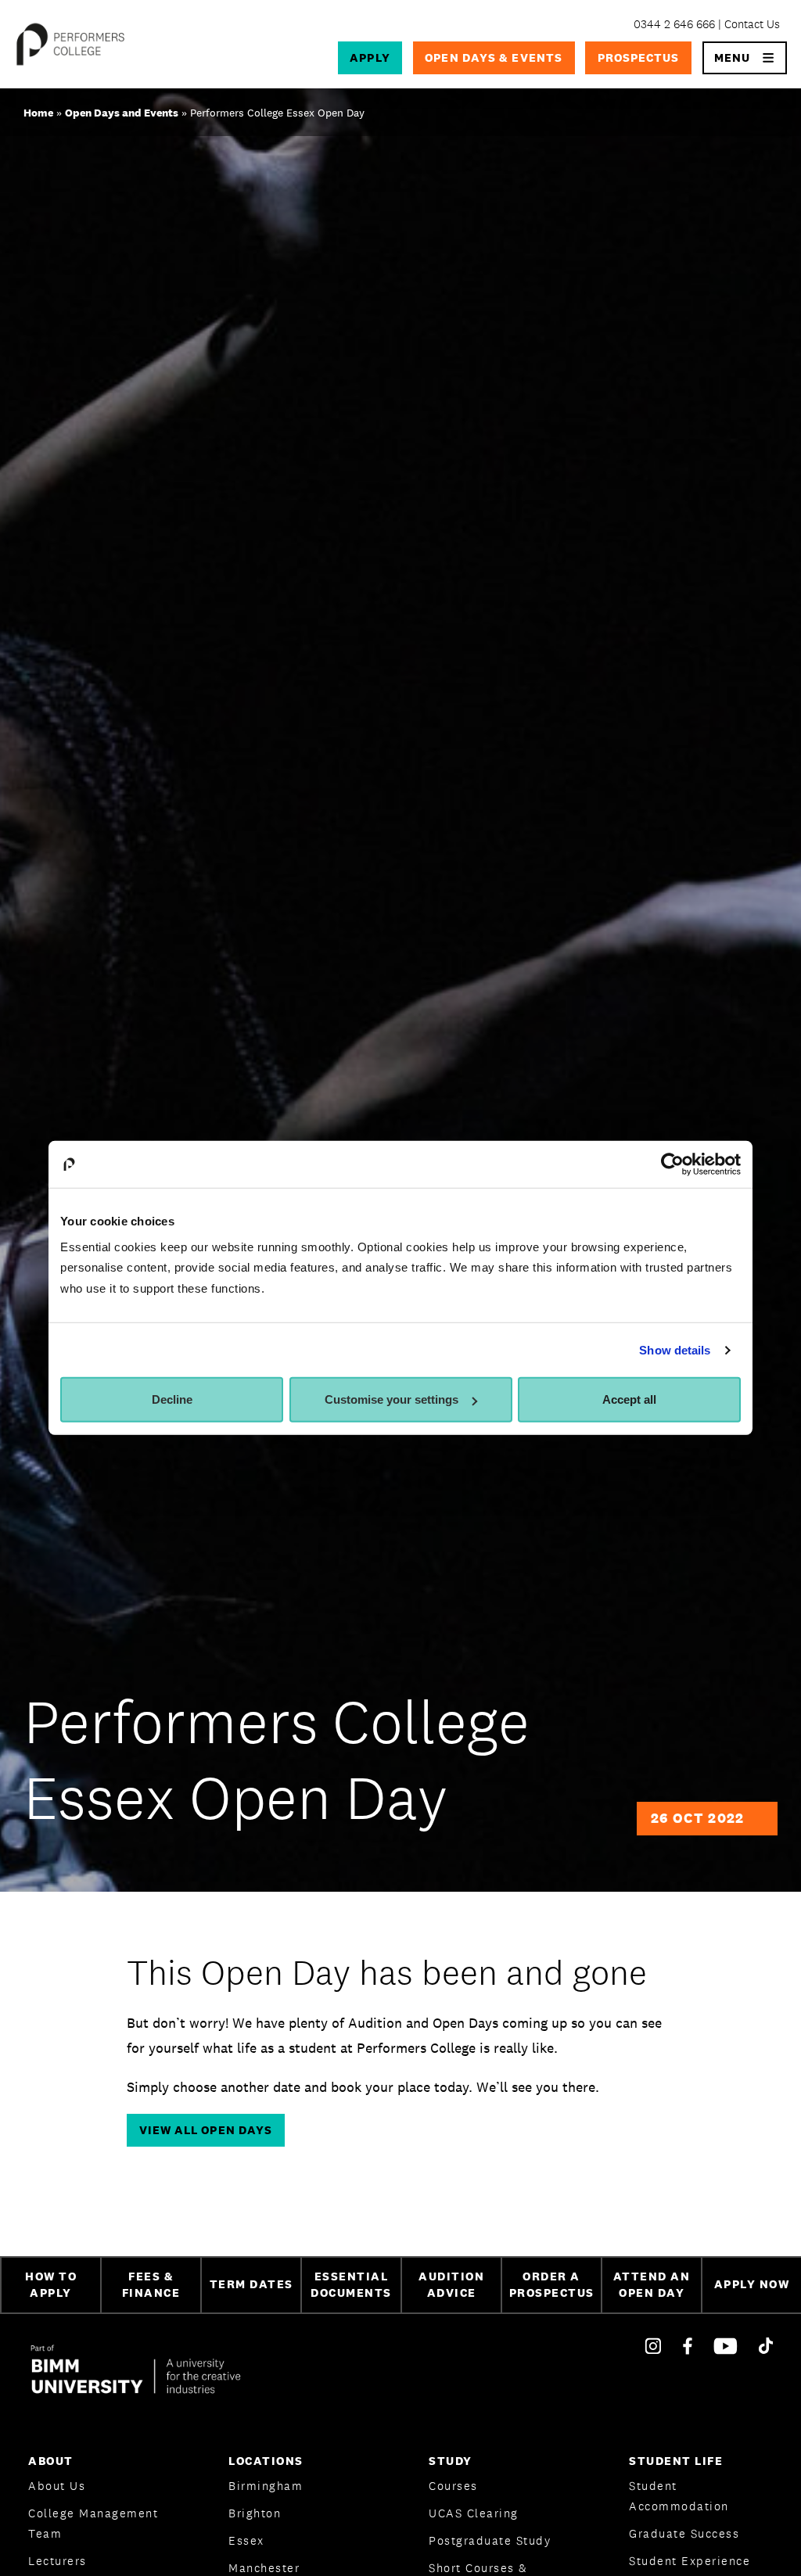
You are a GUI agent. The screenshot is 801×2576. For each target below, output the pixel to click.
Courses (453, 2486)
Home (38, 113)
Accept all (629, 1399)
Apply (370, 57)
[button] (745, 58)
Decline (172, 1399)
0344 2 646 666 (674, 24)
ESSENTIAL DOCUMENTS (351, 2284)
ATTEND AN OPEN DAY (652, 2284)
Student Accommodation (679, 2496)
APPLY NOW (752, 2284)
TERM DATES (251, 2284)
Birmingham (266, 2486)
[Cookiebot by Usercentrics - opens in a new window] (672, 1164)
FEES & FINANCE (151, 2284)
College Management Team (93, 2523)
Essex (246, 2540)
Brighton (255, 2513)
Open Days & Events (494, 57)
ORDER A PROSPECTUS (552, 2284)
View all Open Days (206, 2130)
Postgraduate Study (490, 2540)
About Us (57, 2486)
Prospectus (639, 57)
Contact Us (752, 24)
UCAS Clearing (474, 2513)
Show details (675, 1350)
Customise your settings (392, 1399)
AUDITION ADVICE (451, 2284)
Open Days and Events (122, 113)
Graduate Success (684, 2533)
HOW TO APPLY (51, 2284)
